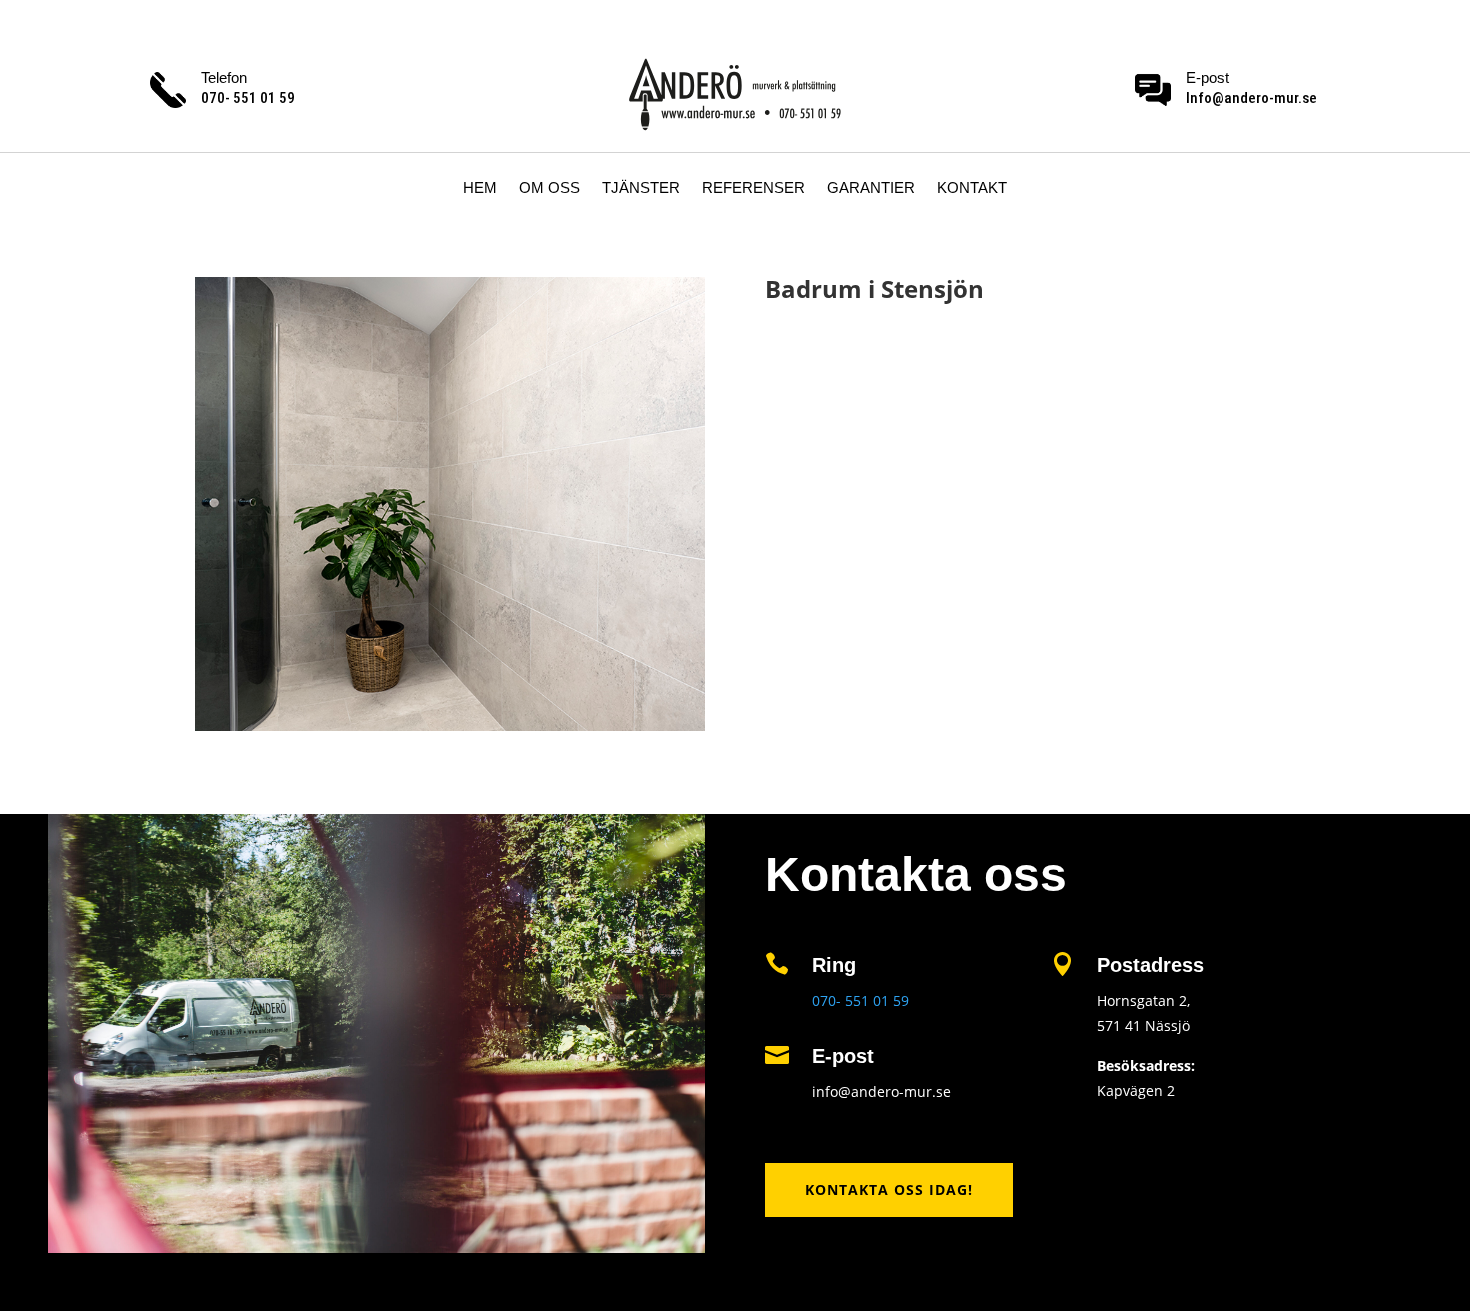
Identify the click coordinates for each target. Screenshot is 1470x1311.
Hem (480, 188)
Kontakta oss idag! (889, 1189)
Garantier (871, 188)
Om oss (549, 188)
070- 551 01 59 (860, 1000)
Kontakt (972, 188)
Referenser (753, 188)
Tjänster (641, 188)
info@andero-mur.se (881, 1091)
